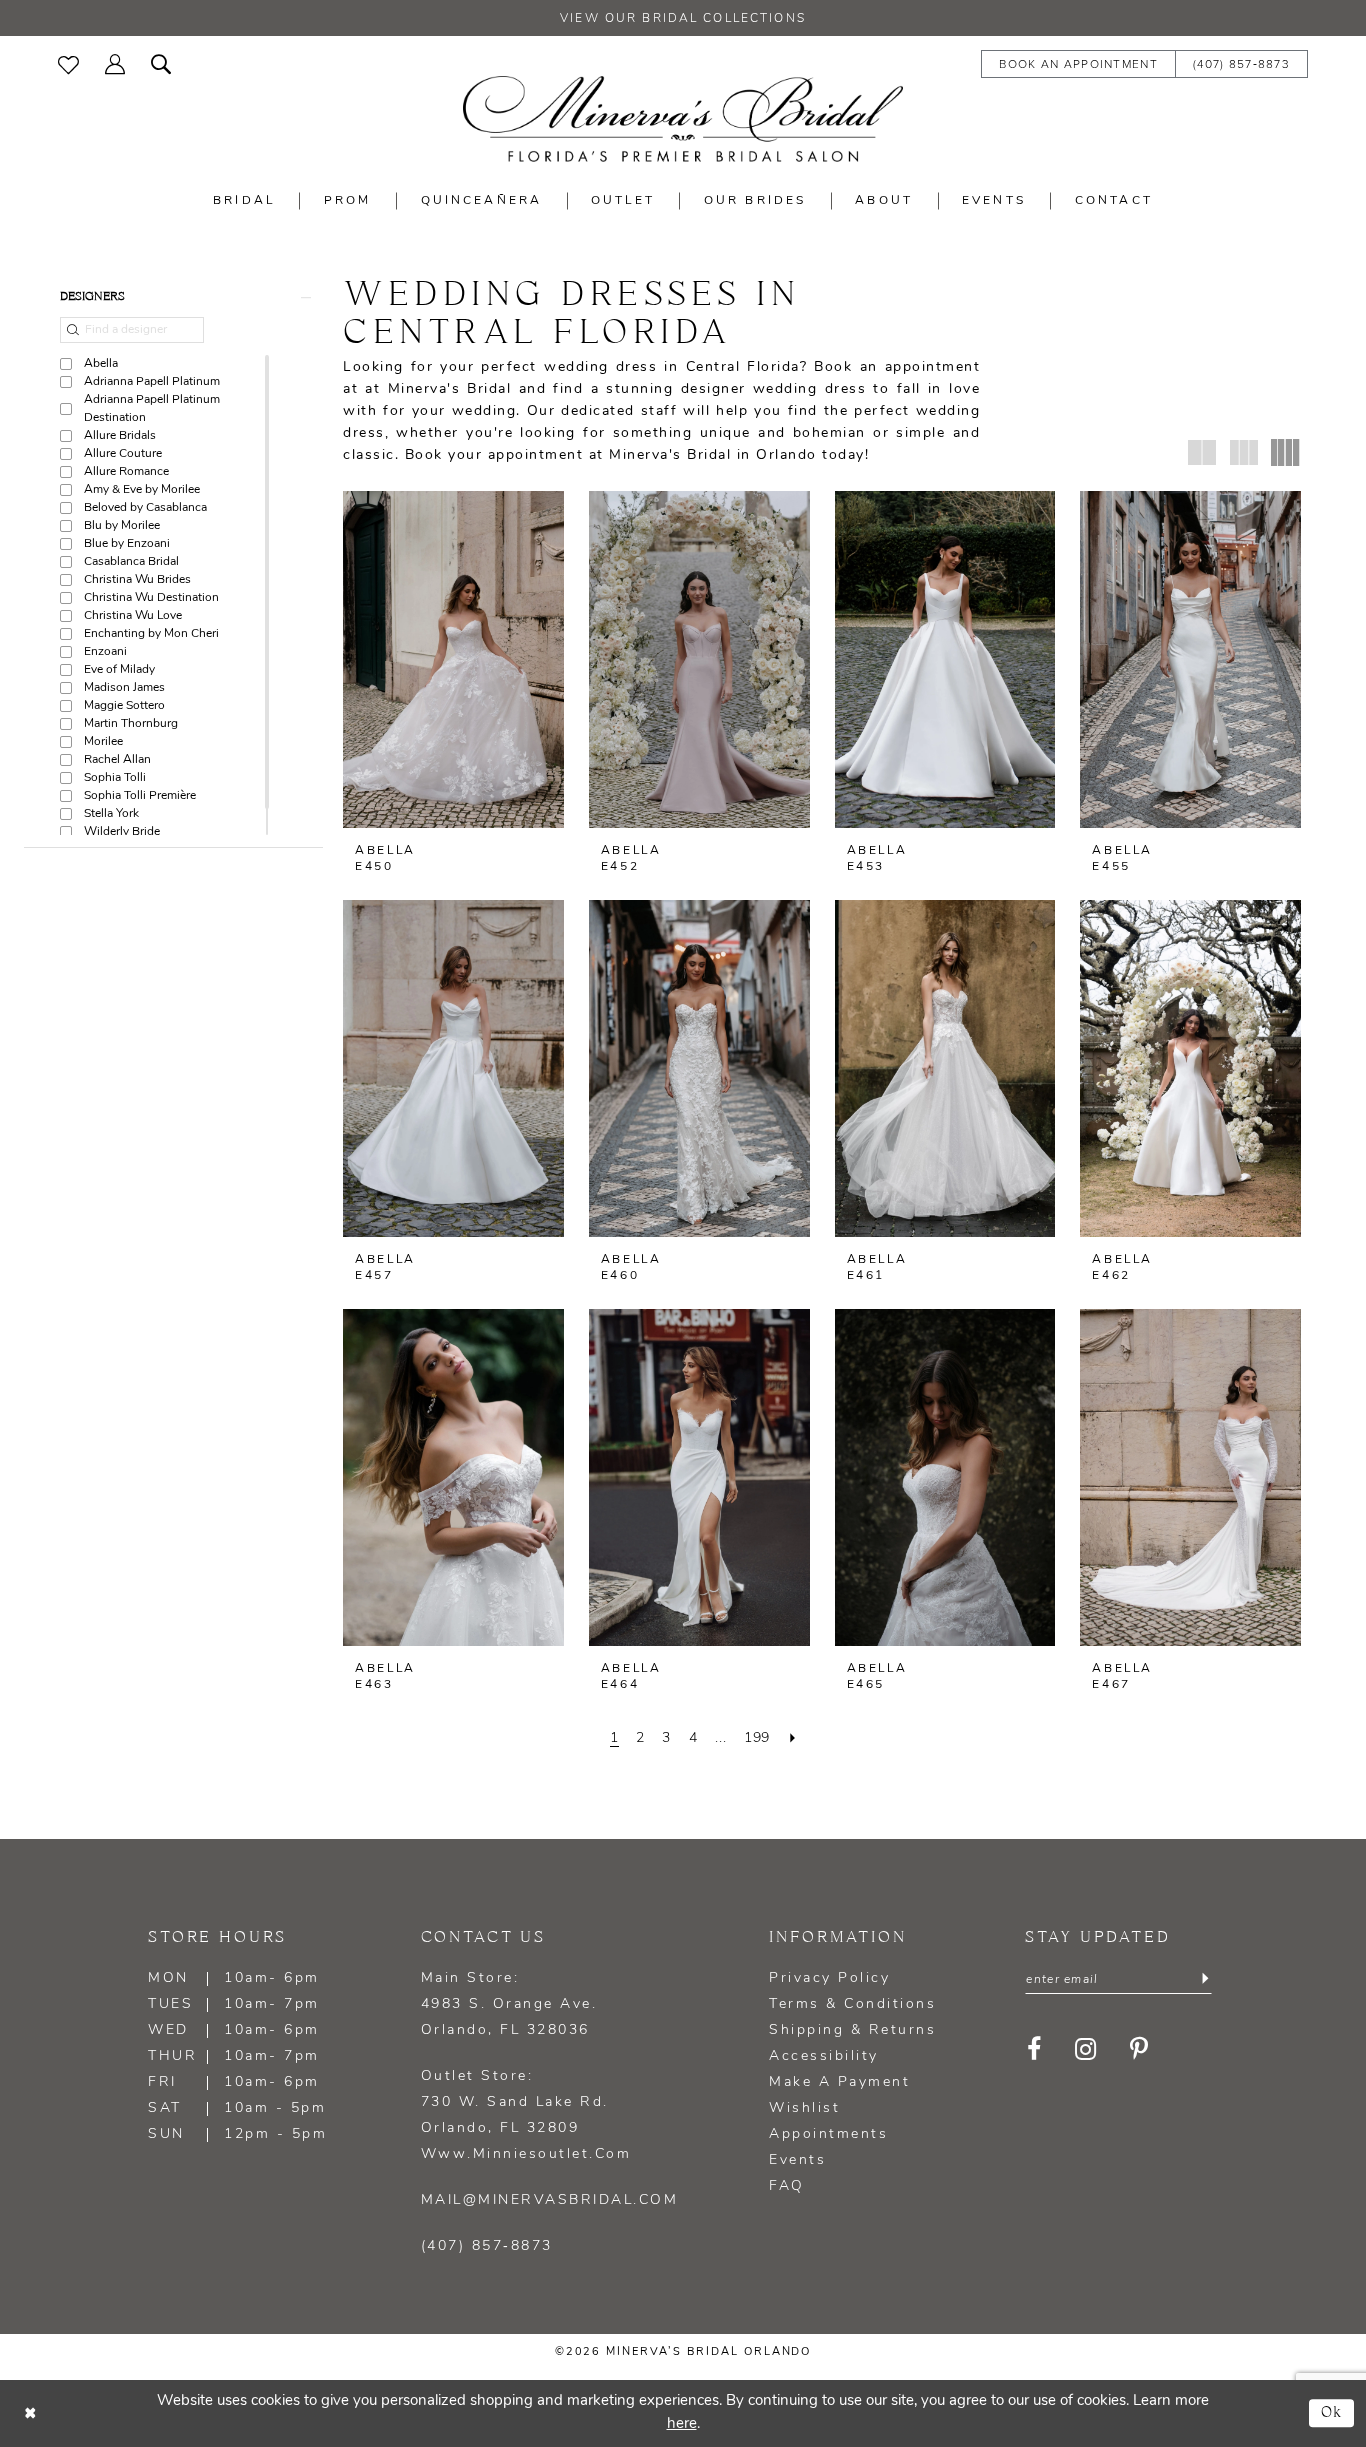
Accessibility (824, 2056)
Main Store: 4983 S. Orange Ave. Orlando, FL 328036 (509, 2004)
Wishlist (804, 2108)
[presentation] (453, 659)
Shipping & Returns (852, 2030)
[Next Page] (793, 1738)
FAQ (787, 2186)
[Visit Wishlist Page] (68, 63)
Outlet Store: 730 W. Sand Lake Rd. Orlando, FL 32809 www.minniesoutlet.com (526, 2115)
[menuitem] (68, 63)
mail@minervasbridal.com (550, 2200)
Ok (1332, 2412)
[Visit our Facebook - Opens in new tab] (1034, 2050)
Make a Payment (839, 2082)
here (682, 2424)
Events (797, 2160)
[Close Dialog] (30, 2413)
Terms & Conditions (852, 2004)
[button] (115, 62)
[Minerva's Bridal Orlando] (683, 119)
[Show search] (161, 62)
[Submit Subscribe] (1205, 1980)
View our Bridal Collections (683, 19)
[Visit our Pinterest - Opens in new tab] (1139, 2050)
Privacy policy (829, 1978)
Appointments (828, 2134)
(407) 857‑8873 (487, 2246)
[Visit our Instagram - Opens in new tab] (1086, 2050)
